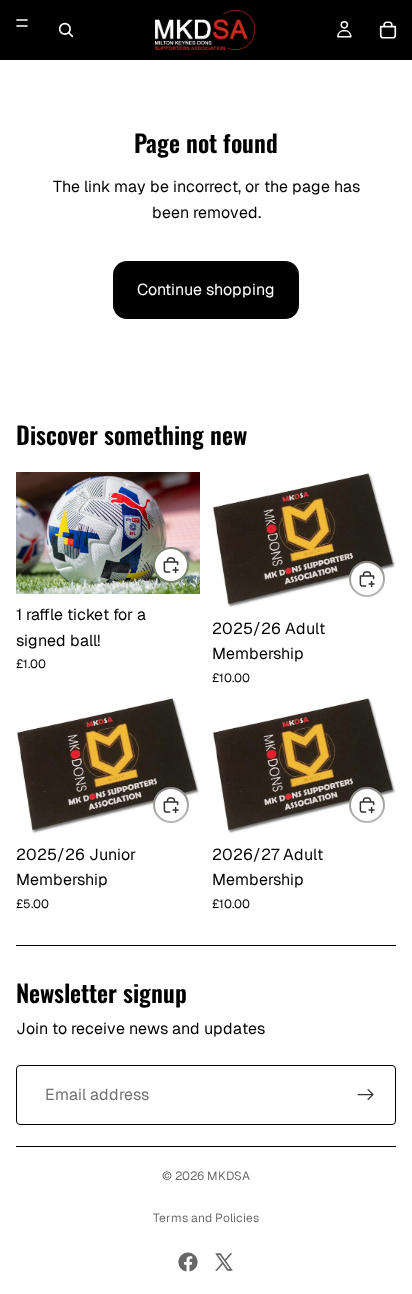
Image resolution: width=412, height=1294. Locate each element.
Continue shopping (206, 289)
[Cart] (388, 30)
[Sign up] (366, 1095)
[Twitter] (224, 1262)
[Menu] (22, 23)
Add (188, 564)
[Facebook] (188, 1262)
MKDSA (228, 1176)
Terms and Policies (206, 1218)
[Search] (66, 30)
